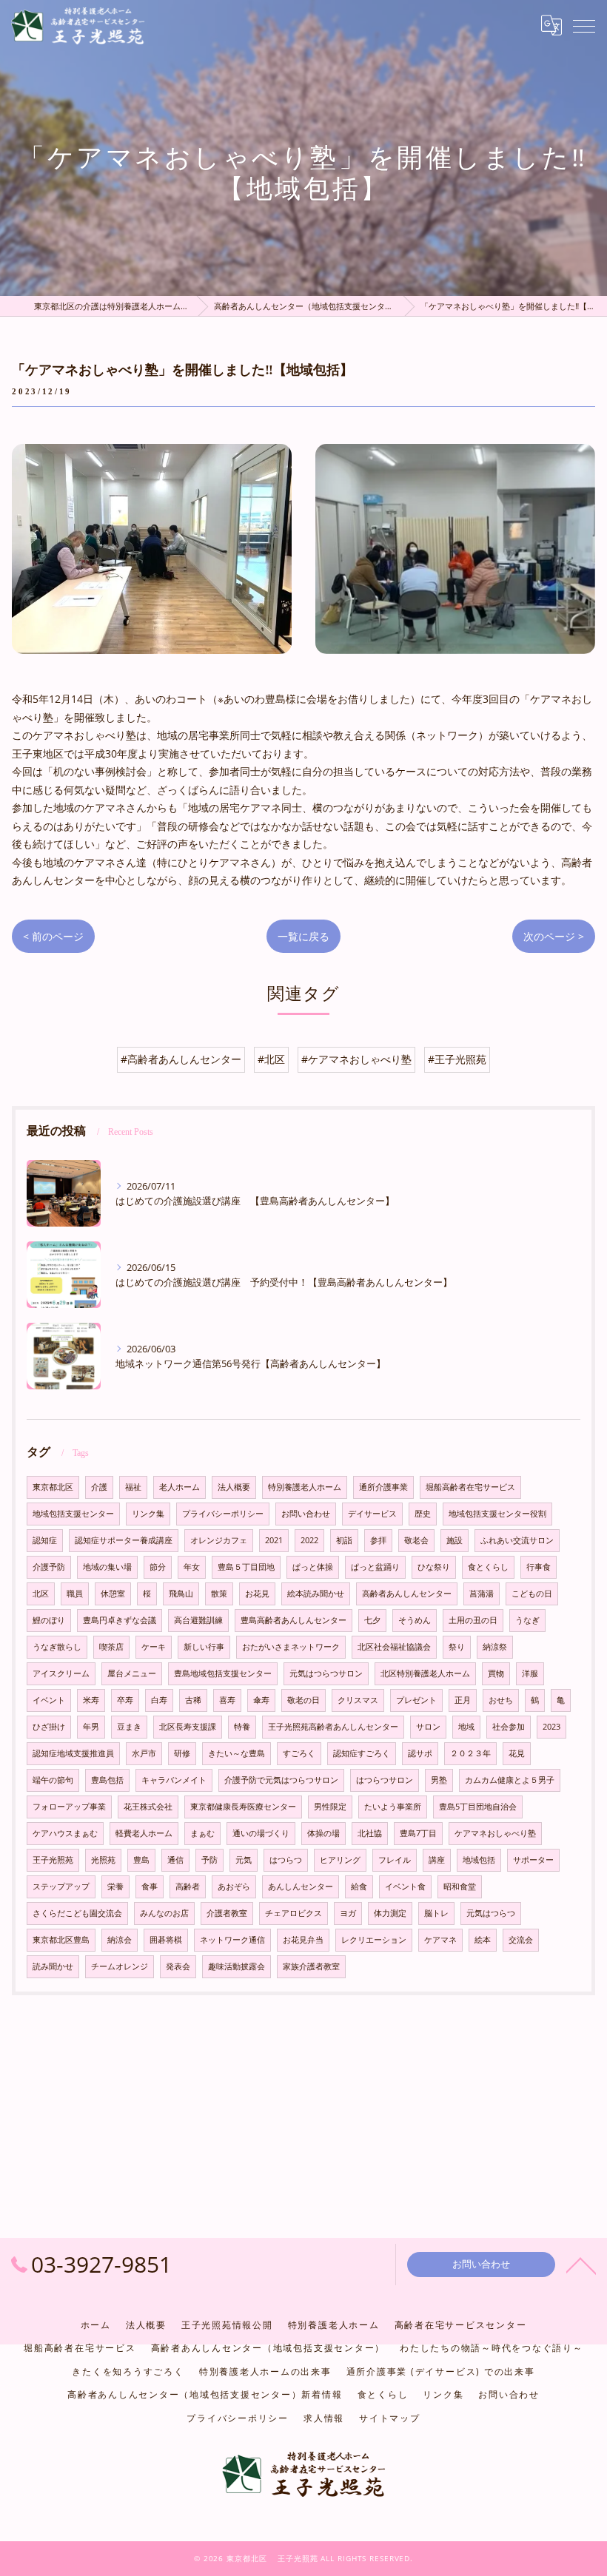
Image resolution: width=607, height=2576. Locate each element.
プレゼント (416, 1700)
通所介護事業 (383, 1487)
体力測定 (390, 1913)
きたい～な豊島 (237, 1753)
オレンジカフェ (219, 1540)
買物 (496, 1673)
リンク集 (148, 1514)
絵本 (483, 1940)
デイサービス (372, 1514)
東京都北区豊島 (61, 1940)
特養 (242, 1727)
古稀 (193, 1700)
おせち (501, 1700)
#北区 (271, 1059)
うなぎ (527, 1620)
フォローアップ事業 (69, 1807)
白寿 (159, 1700)
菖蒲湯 (482, 1594)
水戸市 (144, 1753)
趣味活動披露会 (237, 1966)
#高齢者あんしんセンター (181, 1059)
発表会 (178, 1966)
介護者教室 (227, 1913)
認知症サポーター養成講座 (124, 1540)
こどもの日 (532, 1594)
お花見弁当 (303, 1940)
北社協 (370, 1833)
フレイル (395, 1860)
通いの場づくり (261, 1833)
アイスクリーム (61, 1673)
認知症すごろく (362, 1753)
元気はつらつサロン (326, 1673)
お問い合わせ (306, 1514)
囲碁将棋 (166, 1940)
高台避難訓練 (198, 1620)
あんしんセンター (301, 1887)
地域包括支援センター (73, 1514)
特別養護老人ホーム (305, 1487)
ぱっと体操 (313, 1567)
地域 (466, 1727)
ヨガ (348, 1913)
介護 (99, 1487)
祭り (457, 1647)
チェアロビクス (294, 1913)
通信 (175, 1860)
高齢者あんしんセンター (407, 1594)
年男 (91, 1727)
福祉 (133, 1487)
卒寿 (125, 1700)
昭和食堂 (460, 1887)
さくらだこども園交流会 (77, 1913)
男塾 (439, 1780)
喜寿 (227, 1700)
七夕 (372, 1620)
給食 (359, 1887)
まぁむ (202, 1833)
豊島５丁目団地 (246, 1567)
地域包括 (479, 1860)
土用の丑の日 (473, 1620)
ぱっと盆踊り (375, 1567)
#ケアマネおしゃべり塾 (356, 1059)
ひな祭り (434, 1567)
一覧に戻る (303, 936)
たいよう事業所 (393, 1807)
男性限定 (330, 1807)
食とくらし (488, 1567)
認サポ (420, 1753)
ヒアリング (340, 1860)
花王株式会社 (148, 1807)
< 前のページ (53, 936)
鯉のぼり (49, 1620)
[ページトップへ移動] (581, 2265)
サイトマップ (390, 2418)
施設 (455, 1540)
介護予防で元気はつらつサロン (281, 1780)
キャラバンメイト (174, 1780)
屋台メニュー (132, 1673)
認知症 (45, 1540)
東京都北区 (53, 1487)
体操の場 (323, 1833)
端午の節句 (53, 1780)
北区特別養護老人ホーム (425, 1673)
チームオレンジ (120, 1966)
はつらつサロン (385, 1780)
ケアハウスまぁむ (65, 1833)
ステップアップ (61, 1887)
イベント (49, 1700)
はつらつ (286, 1860)
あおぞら (234, 1887)
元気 (244, 1860)
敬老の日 (303, 1700)
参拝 (378, 1540)
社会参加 (509, 1727)
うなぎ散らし (57, 1647)
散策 (219, 1594)
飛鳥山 (181, 1594)
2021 (274, 1540)
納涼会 (120, 1940)
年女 (192, 1567)
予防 (209, 1860)
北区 (41, 1594)
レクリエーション (374, 1940)
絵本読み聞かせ (316, 1594)
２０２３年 (470, 1753)
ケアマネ (440, 1940)
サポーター (533, 1860)
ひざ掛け (49, 1727)
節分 (158, 1567)
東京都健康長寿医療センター (243, 1807)
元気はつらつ (491, 1913)
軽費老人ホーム (144, 1833)
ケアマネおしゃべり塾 (495, 1833)
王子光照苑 (53, 1860)
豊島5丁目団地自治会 (478, 1807)
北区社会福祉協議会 (394, 1647)
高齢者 (188, 1887)
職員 (75, 1594)
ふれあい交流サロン (517, 1540)
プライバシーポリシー (223, 1514)
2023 (551, 1727)
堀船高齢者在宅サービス (470, 1487)
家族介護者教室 (311, 1966)
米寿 (91, 1700)
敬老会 (416, 1540)
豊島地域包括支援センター (223, 1673)
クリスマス (358, 1700)
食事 (150, 1887)
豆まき (129, 1727)
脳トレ (436, 1913)
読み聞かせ (53, 1966)
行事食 (539, 1567)
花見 (517, 1753)
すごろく (299, 1753)
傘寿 (261, 1700)
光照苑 (103, 1860)
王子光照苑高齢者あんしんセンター (333, 1727)
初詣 (344, 1540)
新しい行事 (204, 1647)
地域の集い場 (107, 1567)
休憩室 (113, 1594)
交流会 (521, 1940)
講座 (437, 1860)
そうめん (415, 1620)
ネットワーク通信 (232, 1940)
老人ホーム (180, 1487)
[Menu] (584, 25)
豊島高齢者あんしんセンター (294, 1620)
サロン (428, 1727)
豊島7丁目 (418, 1833)
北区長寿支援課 (188, 1727)
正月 (463, 1700)
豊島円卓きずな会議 (120, 1620)
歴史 (423, 1514)
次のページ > (554, 936)
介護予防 (49, 1567)
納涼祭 (495, 1647)
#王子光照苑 (457, 1059)
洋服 (530, 1673)
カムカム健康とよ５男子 (510, 1780)
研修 (182, 1753)
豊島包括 (107, 1780)
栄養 (115, 1887)
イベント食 (405, 1887)
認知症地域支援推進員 (73, 1753)
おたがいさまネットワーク (291, 1647)
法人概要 (234, 1487)
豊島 (141, 1860)
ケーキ (154, 1647)
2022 (309, 1540)
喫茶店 (111, 1647)
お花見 (257, 1594)
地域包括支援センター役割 (497, 1514)
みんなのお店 (164, 1913)
